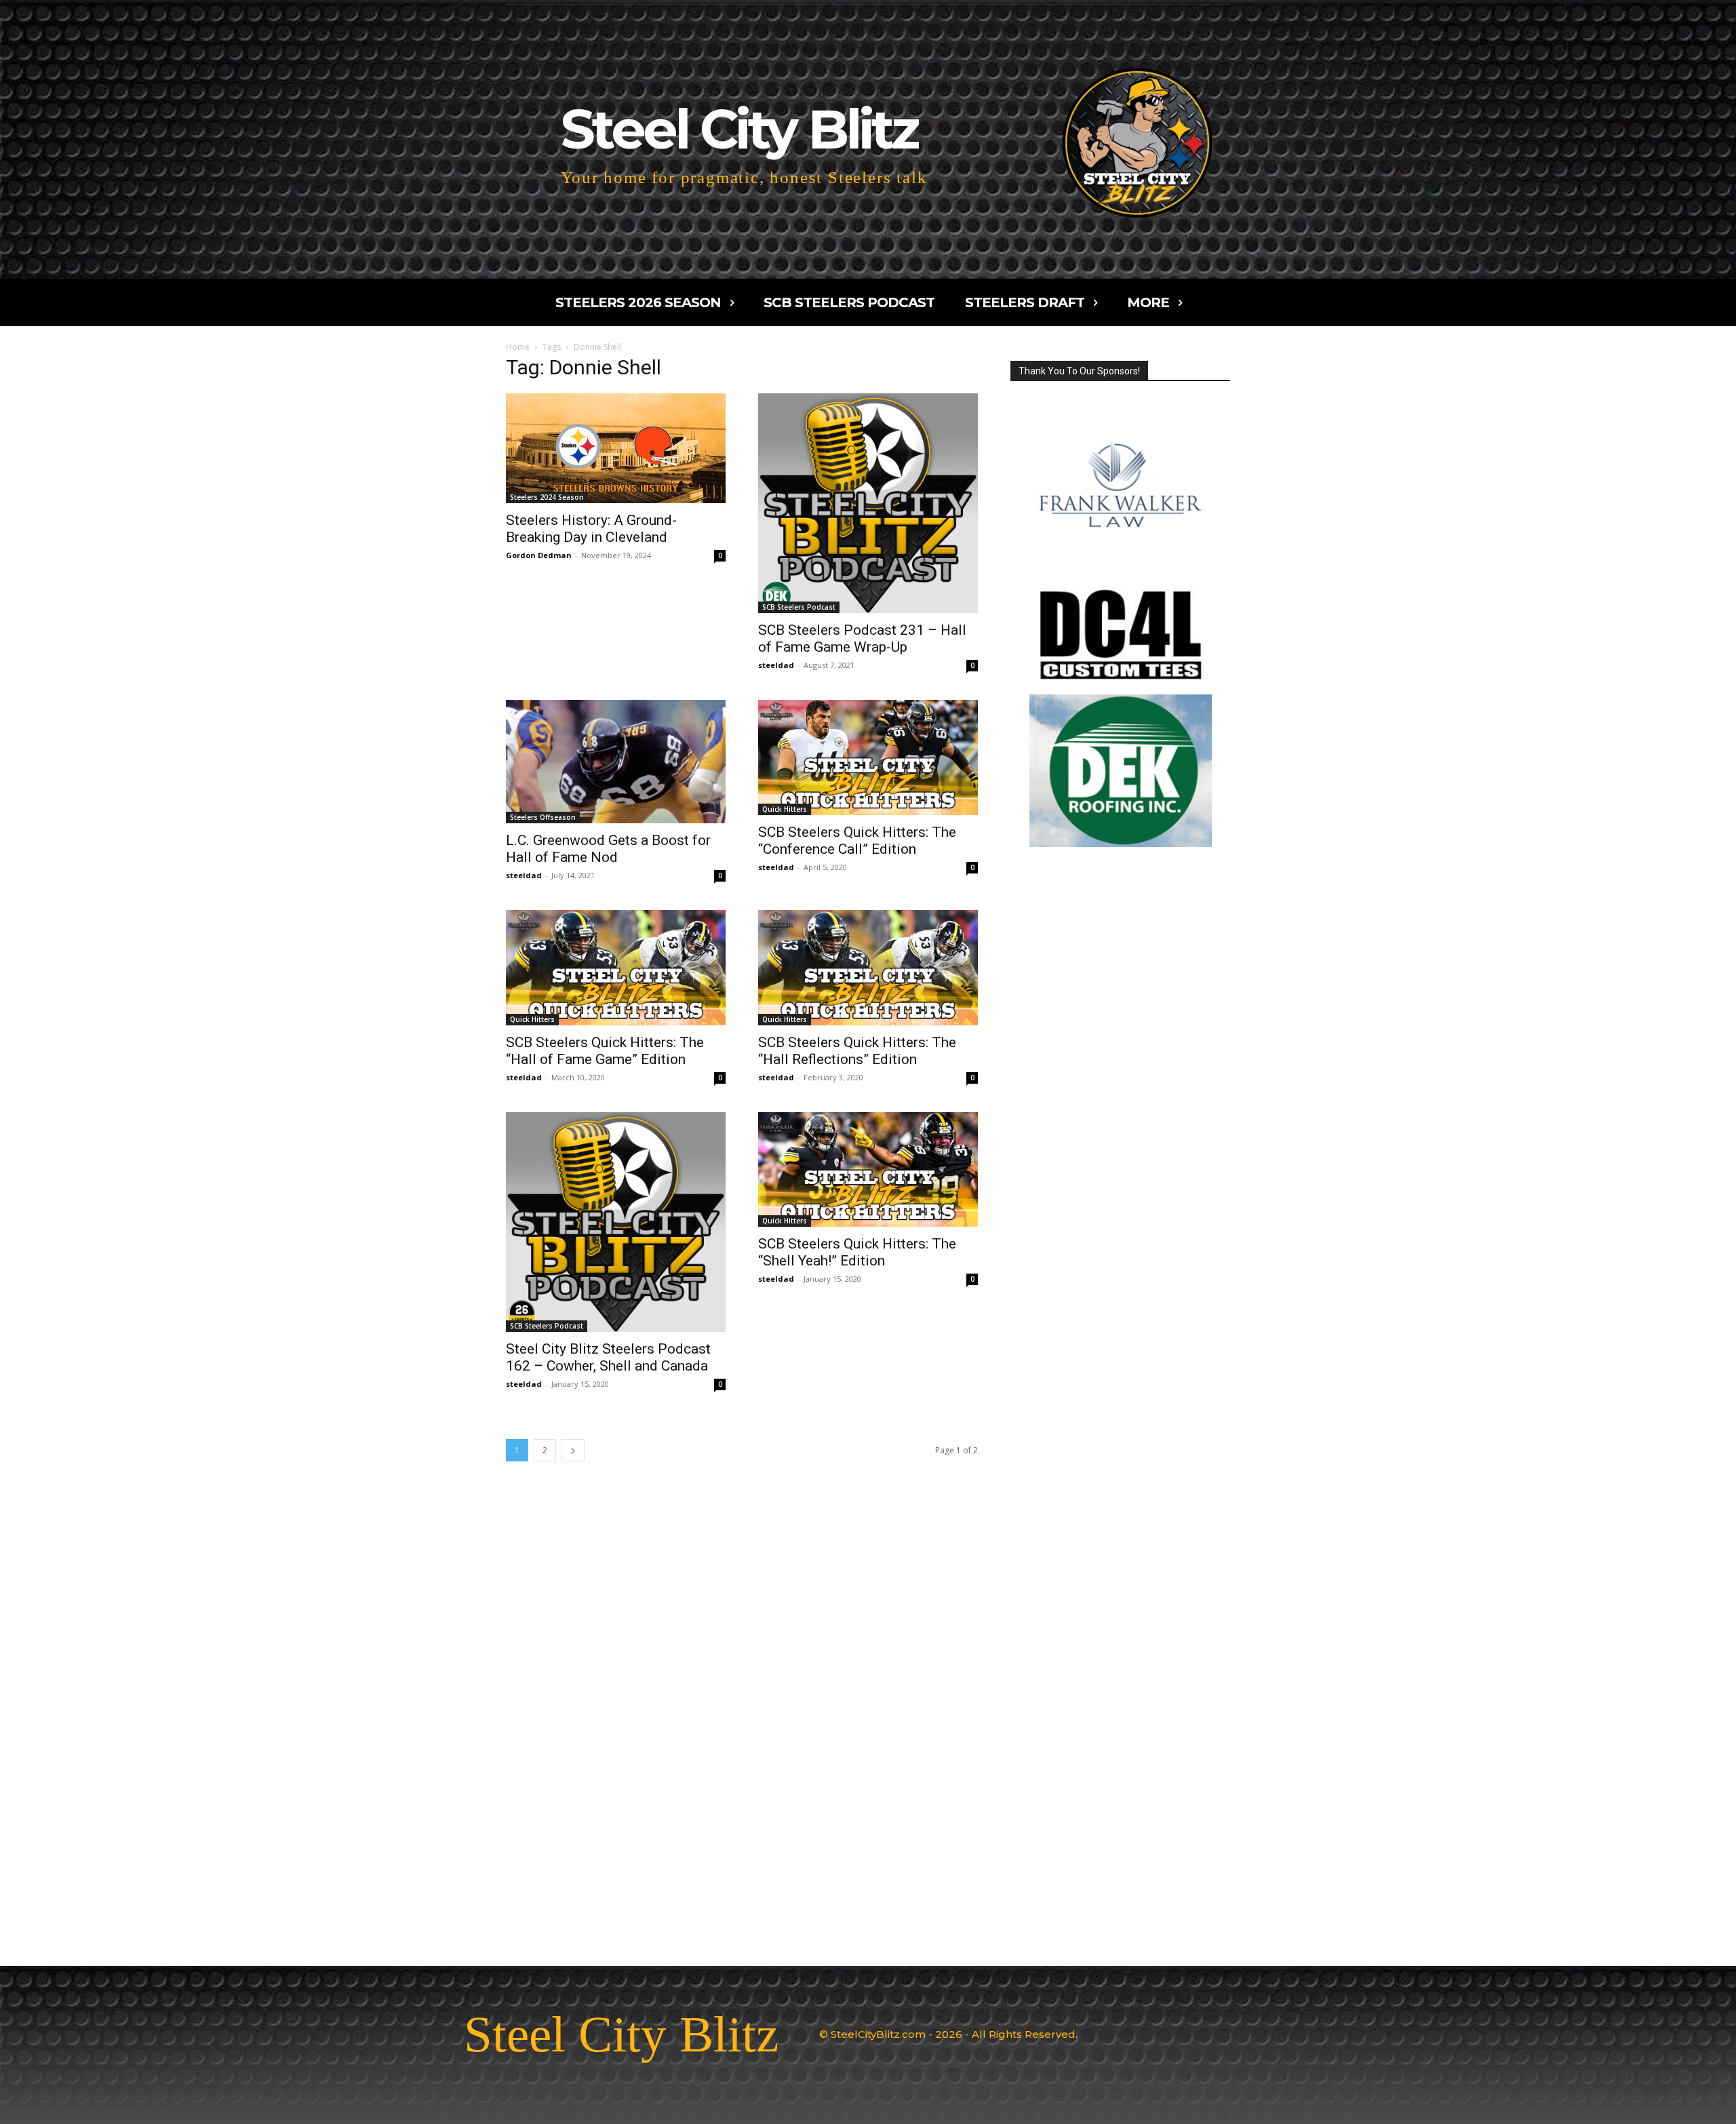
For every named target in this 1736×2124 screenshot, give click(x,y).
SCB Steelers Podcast (799, 607)
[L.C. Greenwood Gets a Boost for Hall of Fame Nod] (616, 762)
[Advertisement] (1120, 1414)
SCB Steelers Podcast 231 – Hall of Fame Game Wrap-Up (862, 638)
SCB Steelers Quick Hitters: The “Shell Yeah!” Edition (857, 1252)
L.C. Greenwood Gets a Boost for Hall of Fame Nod (608, 849)
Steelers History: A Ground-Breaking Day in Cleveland (591, 529)
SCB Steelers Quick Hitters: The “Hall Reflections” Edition (857, 1051)
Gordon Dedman (539, 555)
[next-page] (573, 1450)
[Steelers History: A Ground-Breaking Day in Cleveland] (616, 448)
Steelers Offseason (543, 817)
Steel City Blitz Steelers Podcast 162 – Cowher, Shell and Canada (608, 1357)
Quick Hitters (785, 809)
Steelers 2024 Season (547, 497)
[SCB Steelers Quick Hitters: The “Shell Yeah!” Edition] (868, 1170)
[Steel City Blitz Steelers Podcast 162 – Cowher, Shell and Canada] (616, 1222)
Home (518, 347)
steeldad (776, 665)
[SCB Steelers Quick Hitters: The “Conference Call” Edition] (868, 758)
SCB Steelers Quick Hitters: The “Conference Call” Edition (857, 841)
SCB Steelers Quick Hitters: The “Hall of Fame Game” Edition (605, 1051)
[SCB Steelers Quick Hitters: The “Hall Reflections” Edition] (868, 968)
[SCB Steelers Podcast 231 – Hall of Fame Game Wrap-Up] (868, 503)
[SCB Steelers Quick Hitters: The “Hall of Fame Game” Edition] (616, 968)
